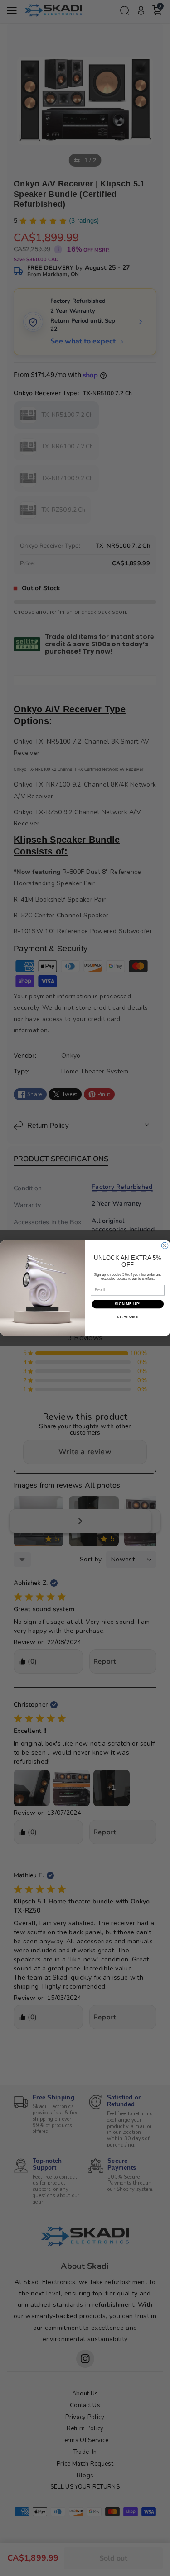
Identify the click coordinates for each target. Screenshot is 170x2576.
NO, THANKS (127, 1317)
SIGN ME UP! (127, 1304)
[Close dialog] (165, 1245)
